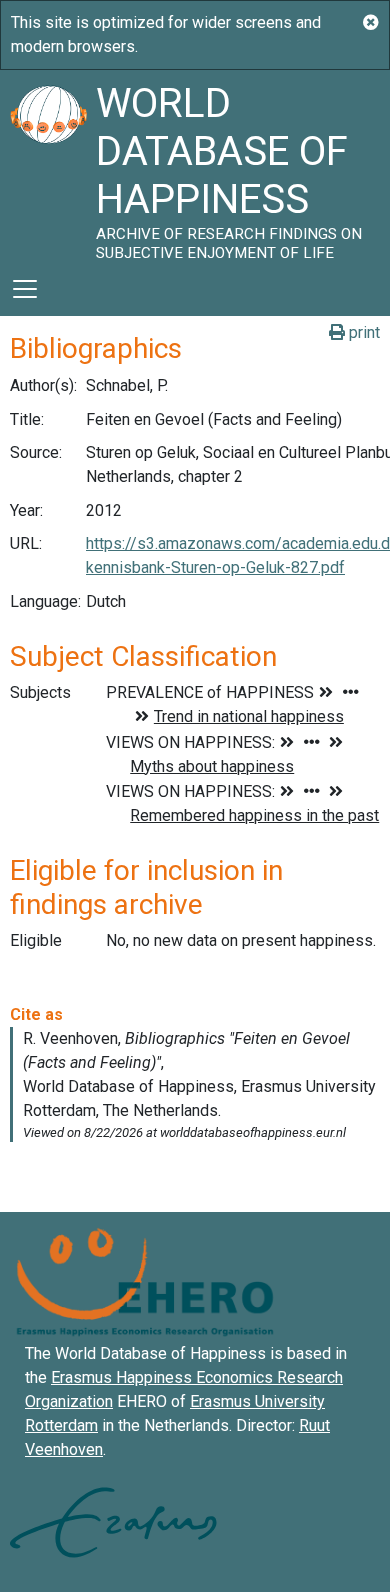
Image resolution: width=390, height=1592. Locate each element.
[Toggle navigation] (25, 289)
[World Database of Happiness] (48, 166)
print (362, 332)
